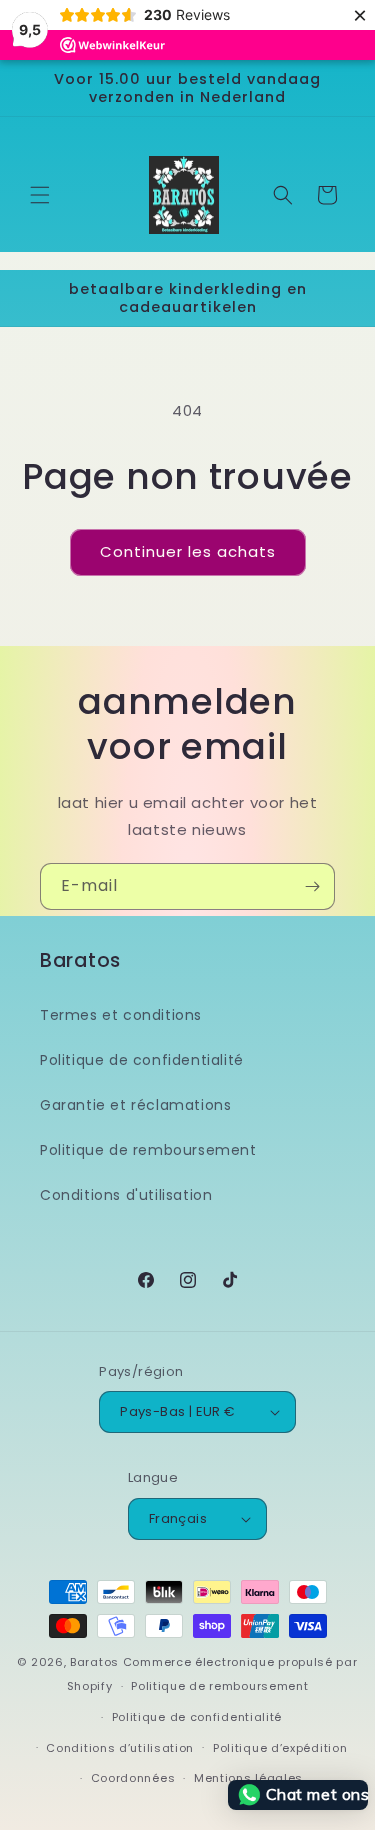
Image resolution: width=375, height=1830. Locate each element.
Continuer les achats (188, 551)
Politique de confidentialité (142, 1060)
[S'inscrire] (312, 886)
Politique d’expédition (280, 1748)
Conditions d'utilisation (126, 1195)
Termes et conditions (121, 1015)
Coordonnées (133, 1778)
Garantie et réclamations (135, 1105)
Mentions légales (248, 1778)
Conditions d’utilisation (120, 1748)
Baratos (94, 1662)
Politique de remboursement (148, 1150)
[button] (40, 195)
